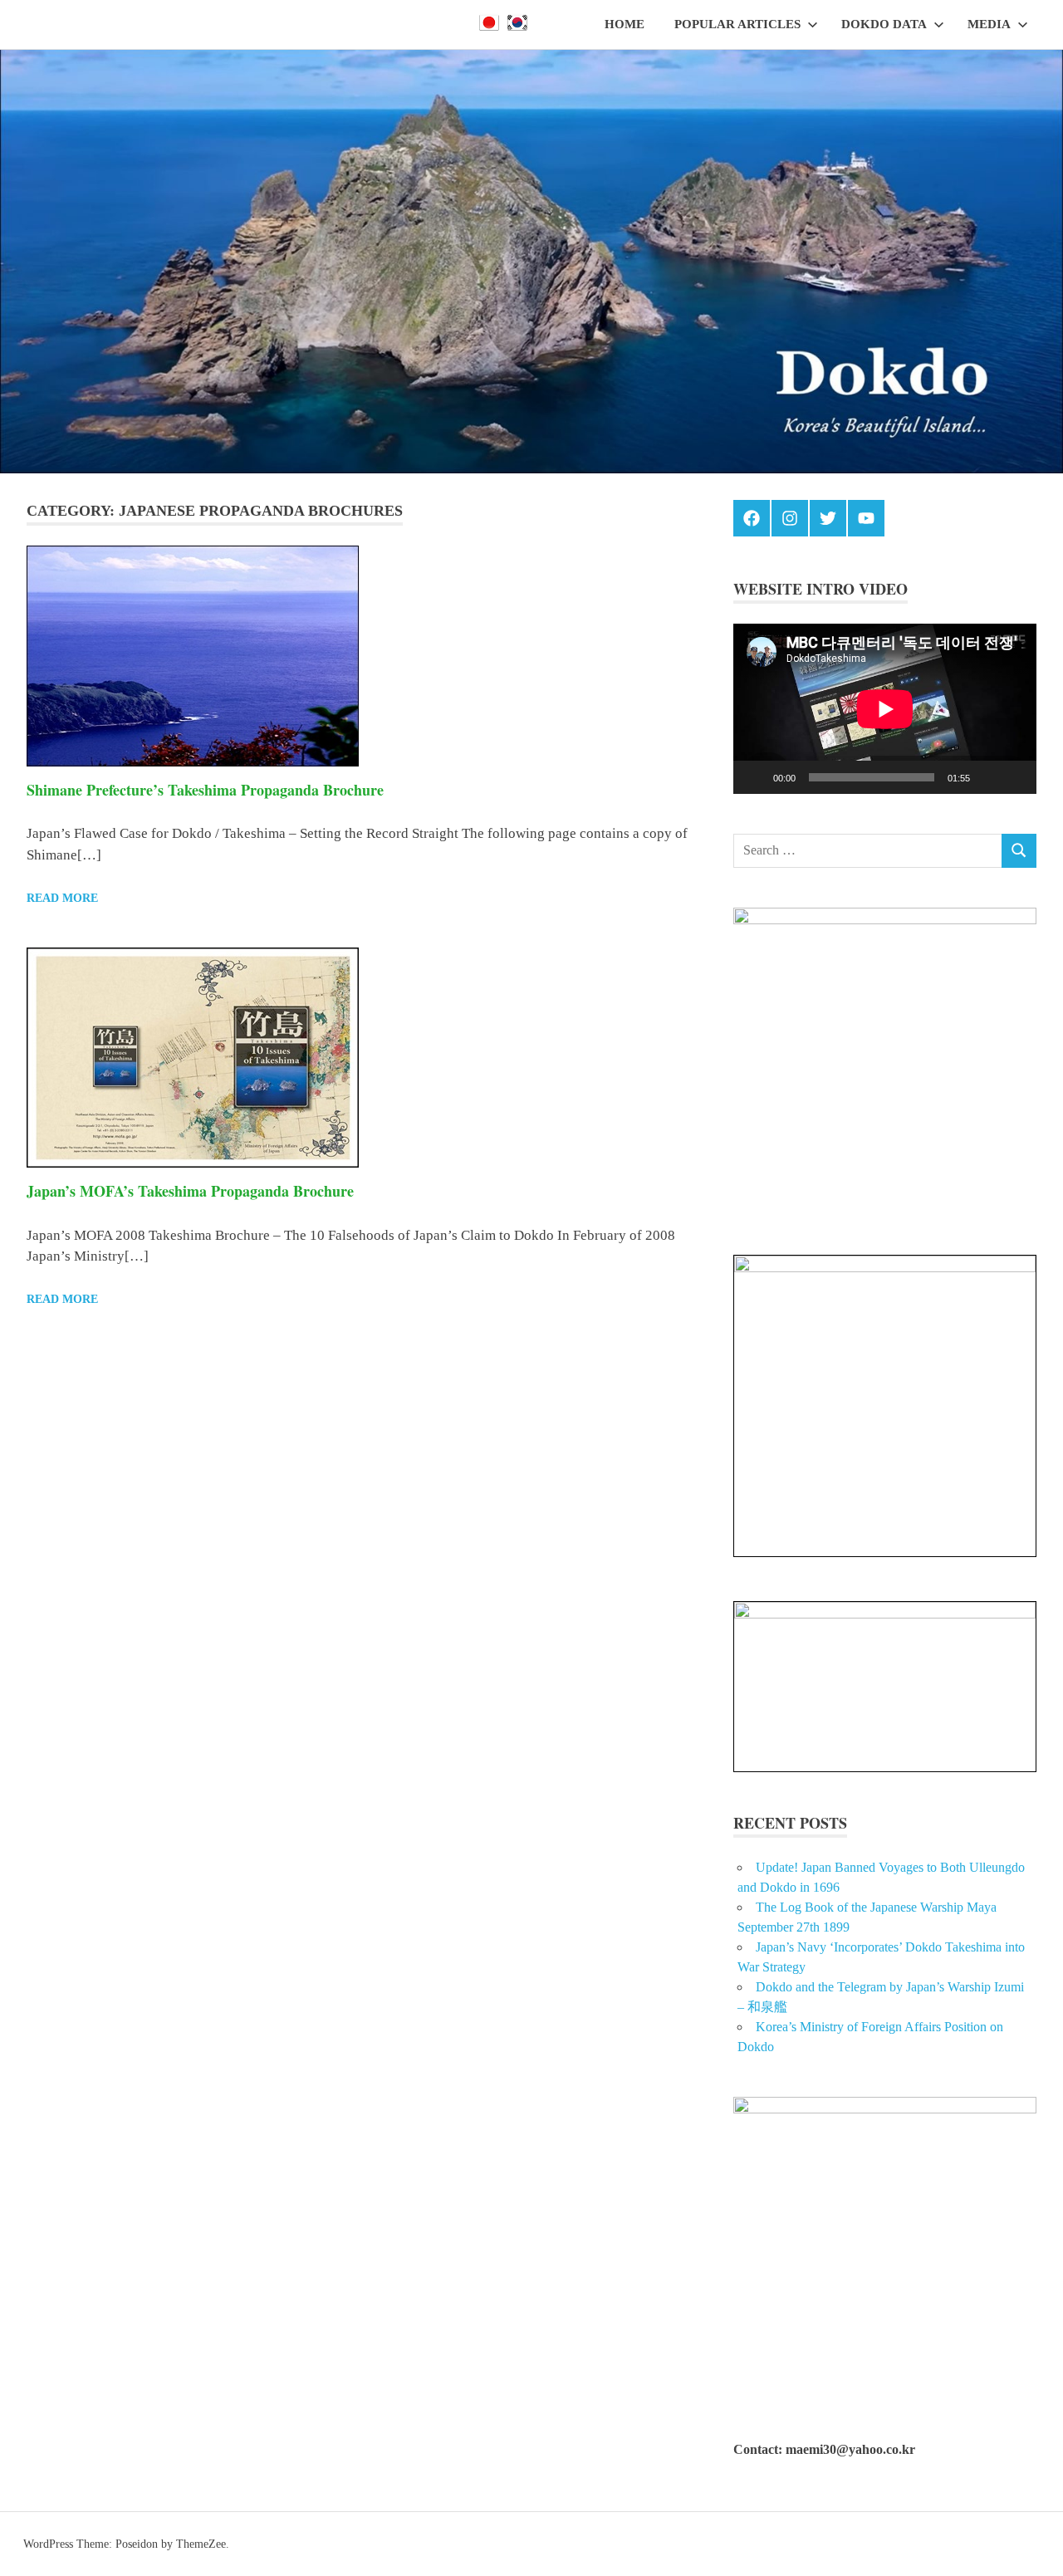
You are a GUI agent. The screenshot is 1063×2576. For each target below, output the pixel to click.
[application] (885, 709)
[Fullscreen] (1015, 777)
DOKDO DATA (884, 24)
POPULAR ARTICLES (737, 24)
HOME (625, 24)
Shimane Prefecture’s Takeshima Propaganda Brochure (205, 790)
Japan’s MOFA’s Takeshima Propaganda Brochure (190, 1191)
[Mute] (988, 777)
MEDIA (989, 24)
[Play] (755, 777)
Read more (62, 898)
